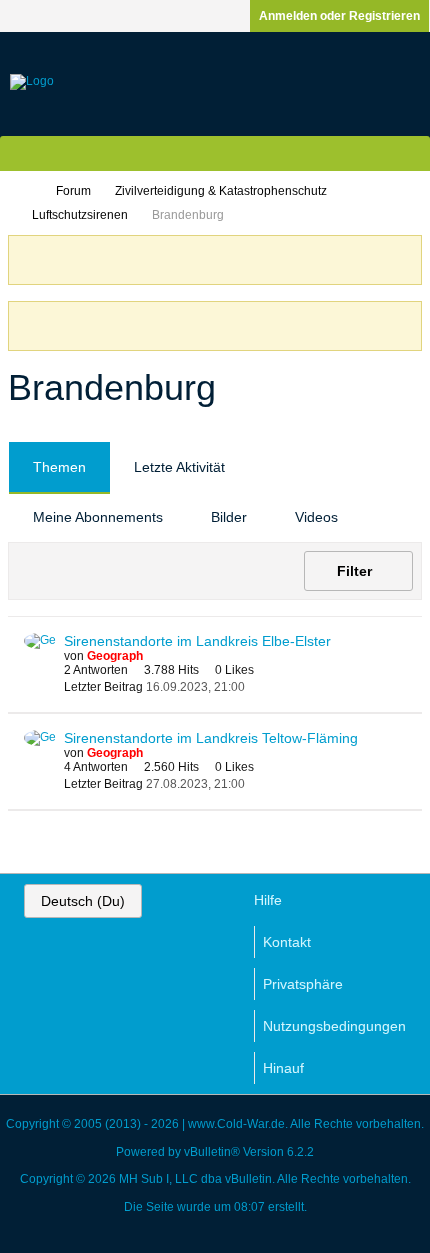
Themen (59, 467)
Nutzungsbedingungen (334, 1026)
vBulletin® (212, 1152)
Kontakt (287, 942)
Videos (316, 517)
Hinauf (283, 1068)
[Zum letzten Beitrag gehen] (257, 686)
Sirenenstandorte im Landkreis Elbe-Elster (197, 641)
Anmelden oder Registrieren (339, 16)
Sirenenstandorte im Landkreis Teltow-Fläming (211, 738)
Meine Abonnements (98, 517)
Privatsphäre (303, 984)
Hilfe (268, 900)
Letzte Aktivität (179, 467)
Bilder (229, 517)
